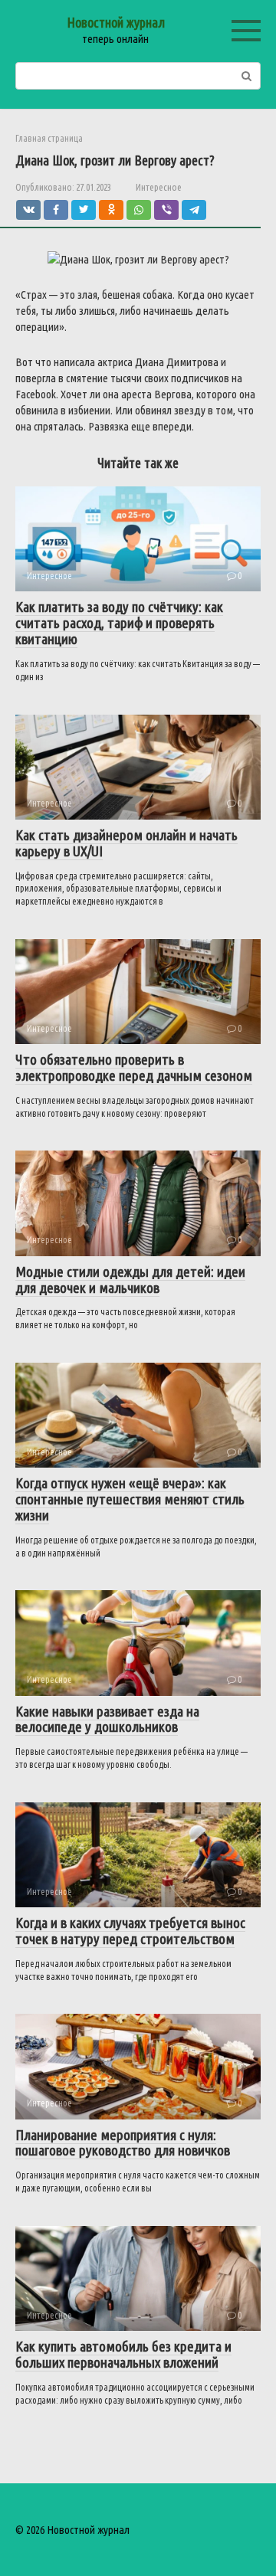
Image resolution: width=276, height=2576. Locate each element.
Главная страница (49, 138)
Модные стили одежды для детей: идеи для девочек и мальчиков (130, 1280)
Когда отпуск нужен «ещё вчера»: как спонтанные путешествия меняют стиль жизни (130, 1499)
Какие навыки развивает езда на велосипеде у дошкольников (107, 1719)
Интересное (159, 187)
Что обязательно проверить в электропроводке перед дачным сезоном (134, 1067)
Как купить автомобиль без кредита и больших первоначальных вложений (123, 2354)
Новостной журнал (116, 22)
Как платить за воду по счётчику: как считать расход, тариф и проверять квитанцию (119, 623)
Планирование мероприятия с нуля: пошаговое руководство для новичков (123, 2143)
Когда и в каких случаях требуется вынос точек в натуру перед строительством (130, 1931)
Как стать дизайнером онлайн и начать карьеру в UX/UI (127, 843)
